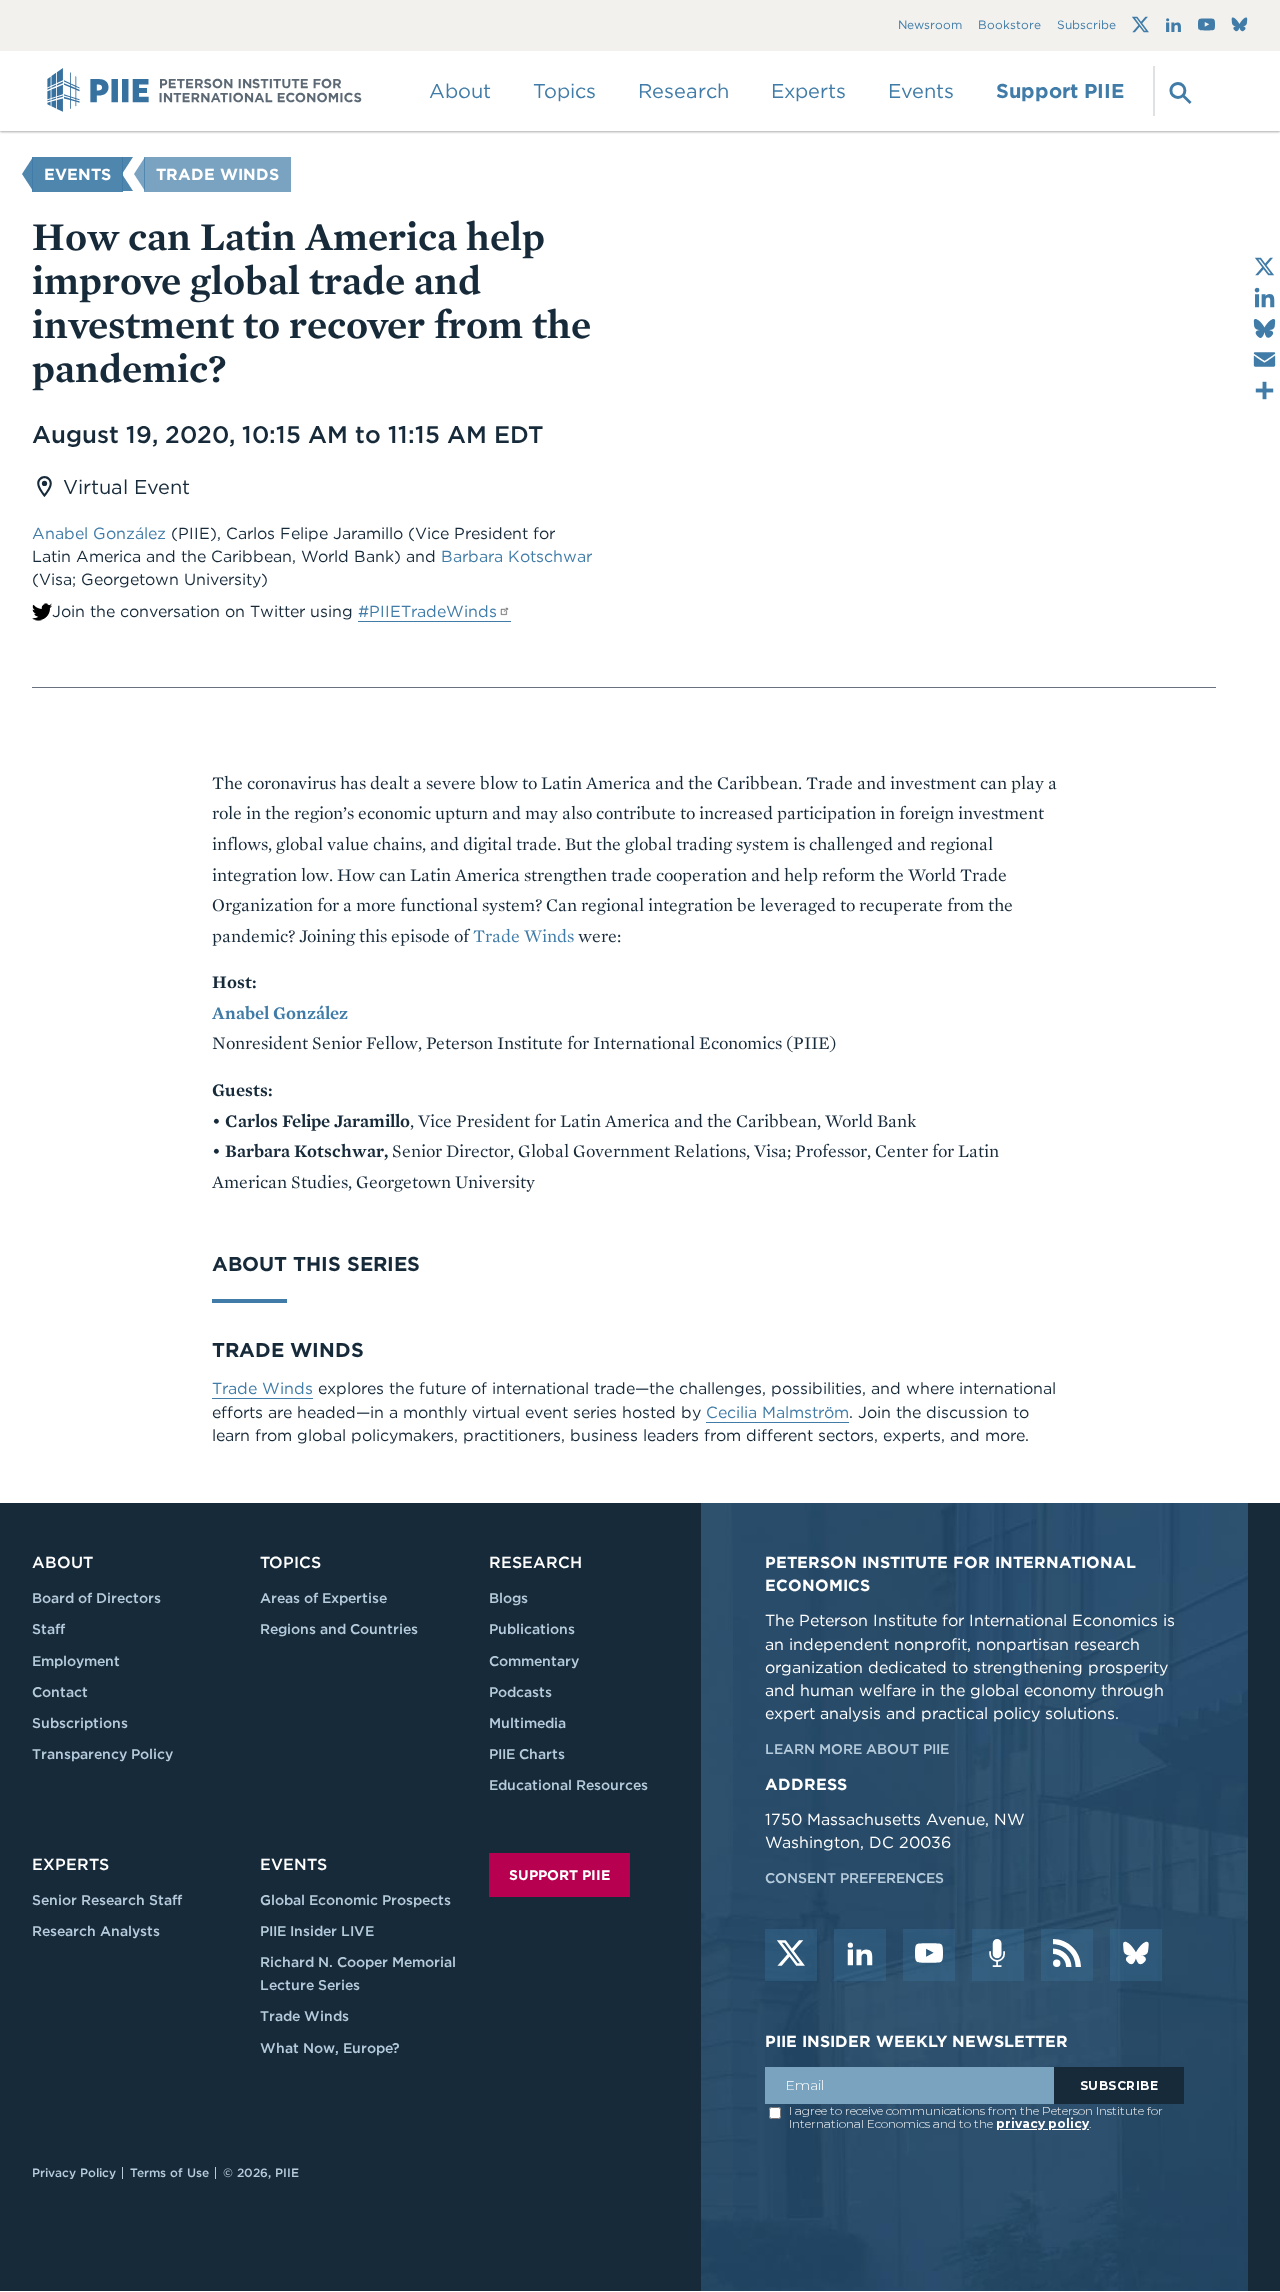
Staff (48, 1629)
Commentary (534, 1661)
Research (535, 1562)
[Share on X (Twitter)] (1264, 266)
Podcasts (520, 1692)
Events (921, 91)
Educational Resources (568, 1785)
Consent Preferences (854, 1878)
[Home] (204, 91)
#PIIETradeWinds (427, 611)
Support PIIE (1060, 91)
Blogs (508, 1598)
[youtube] (929, 1955)
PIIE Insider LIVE (317, 1931)
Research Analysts (96, 1931)
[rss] (1067, 1955)
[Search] (1178, 91)
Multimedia (527, 1723)
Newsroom (930, 25)
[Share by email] (1264, 359)
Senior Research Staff (107, 1900)
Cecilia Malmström (777, 1412)
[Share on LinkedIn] (1264, 297)
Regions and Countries (339, 1629)
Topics (290, 1562)
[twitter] (791, 1955)
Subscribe (1086, 25)
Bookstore (1009, 25)
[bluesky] (1136, 1955)
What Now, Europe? (330, 2048)
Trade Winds (217, 174)
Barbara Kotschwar (516, 556)
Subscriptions (80, 1723)
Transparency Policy (102, 1754)
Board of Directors (96, 1598)
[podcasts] (998, 1955)
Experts (70, 1864)
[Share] (1264, 390)
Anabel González (99, 533)
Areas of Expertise (323, 1598)
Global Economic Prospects (355, 1900)
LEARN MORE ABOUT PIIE (857, 1749)
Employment (76, 1661)
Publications (532, 1629)
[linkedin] (860, 1955)
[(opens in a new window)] (1140, 25)
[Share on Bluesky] (1264, 328)
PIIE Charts (527, 1754)
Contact (60, 1692)
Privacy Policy (74, 2172)
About (62, 1562)
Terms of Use (169, 2172)
